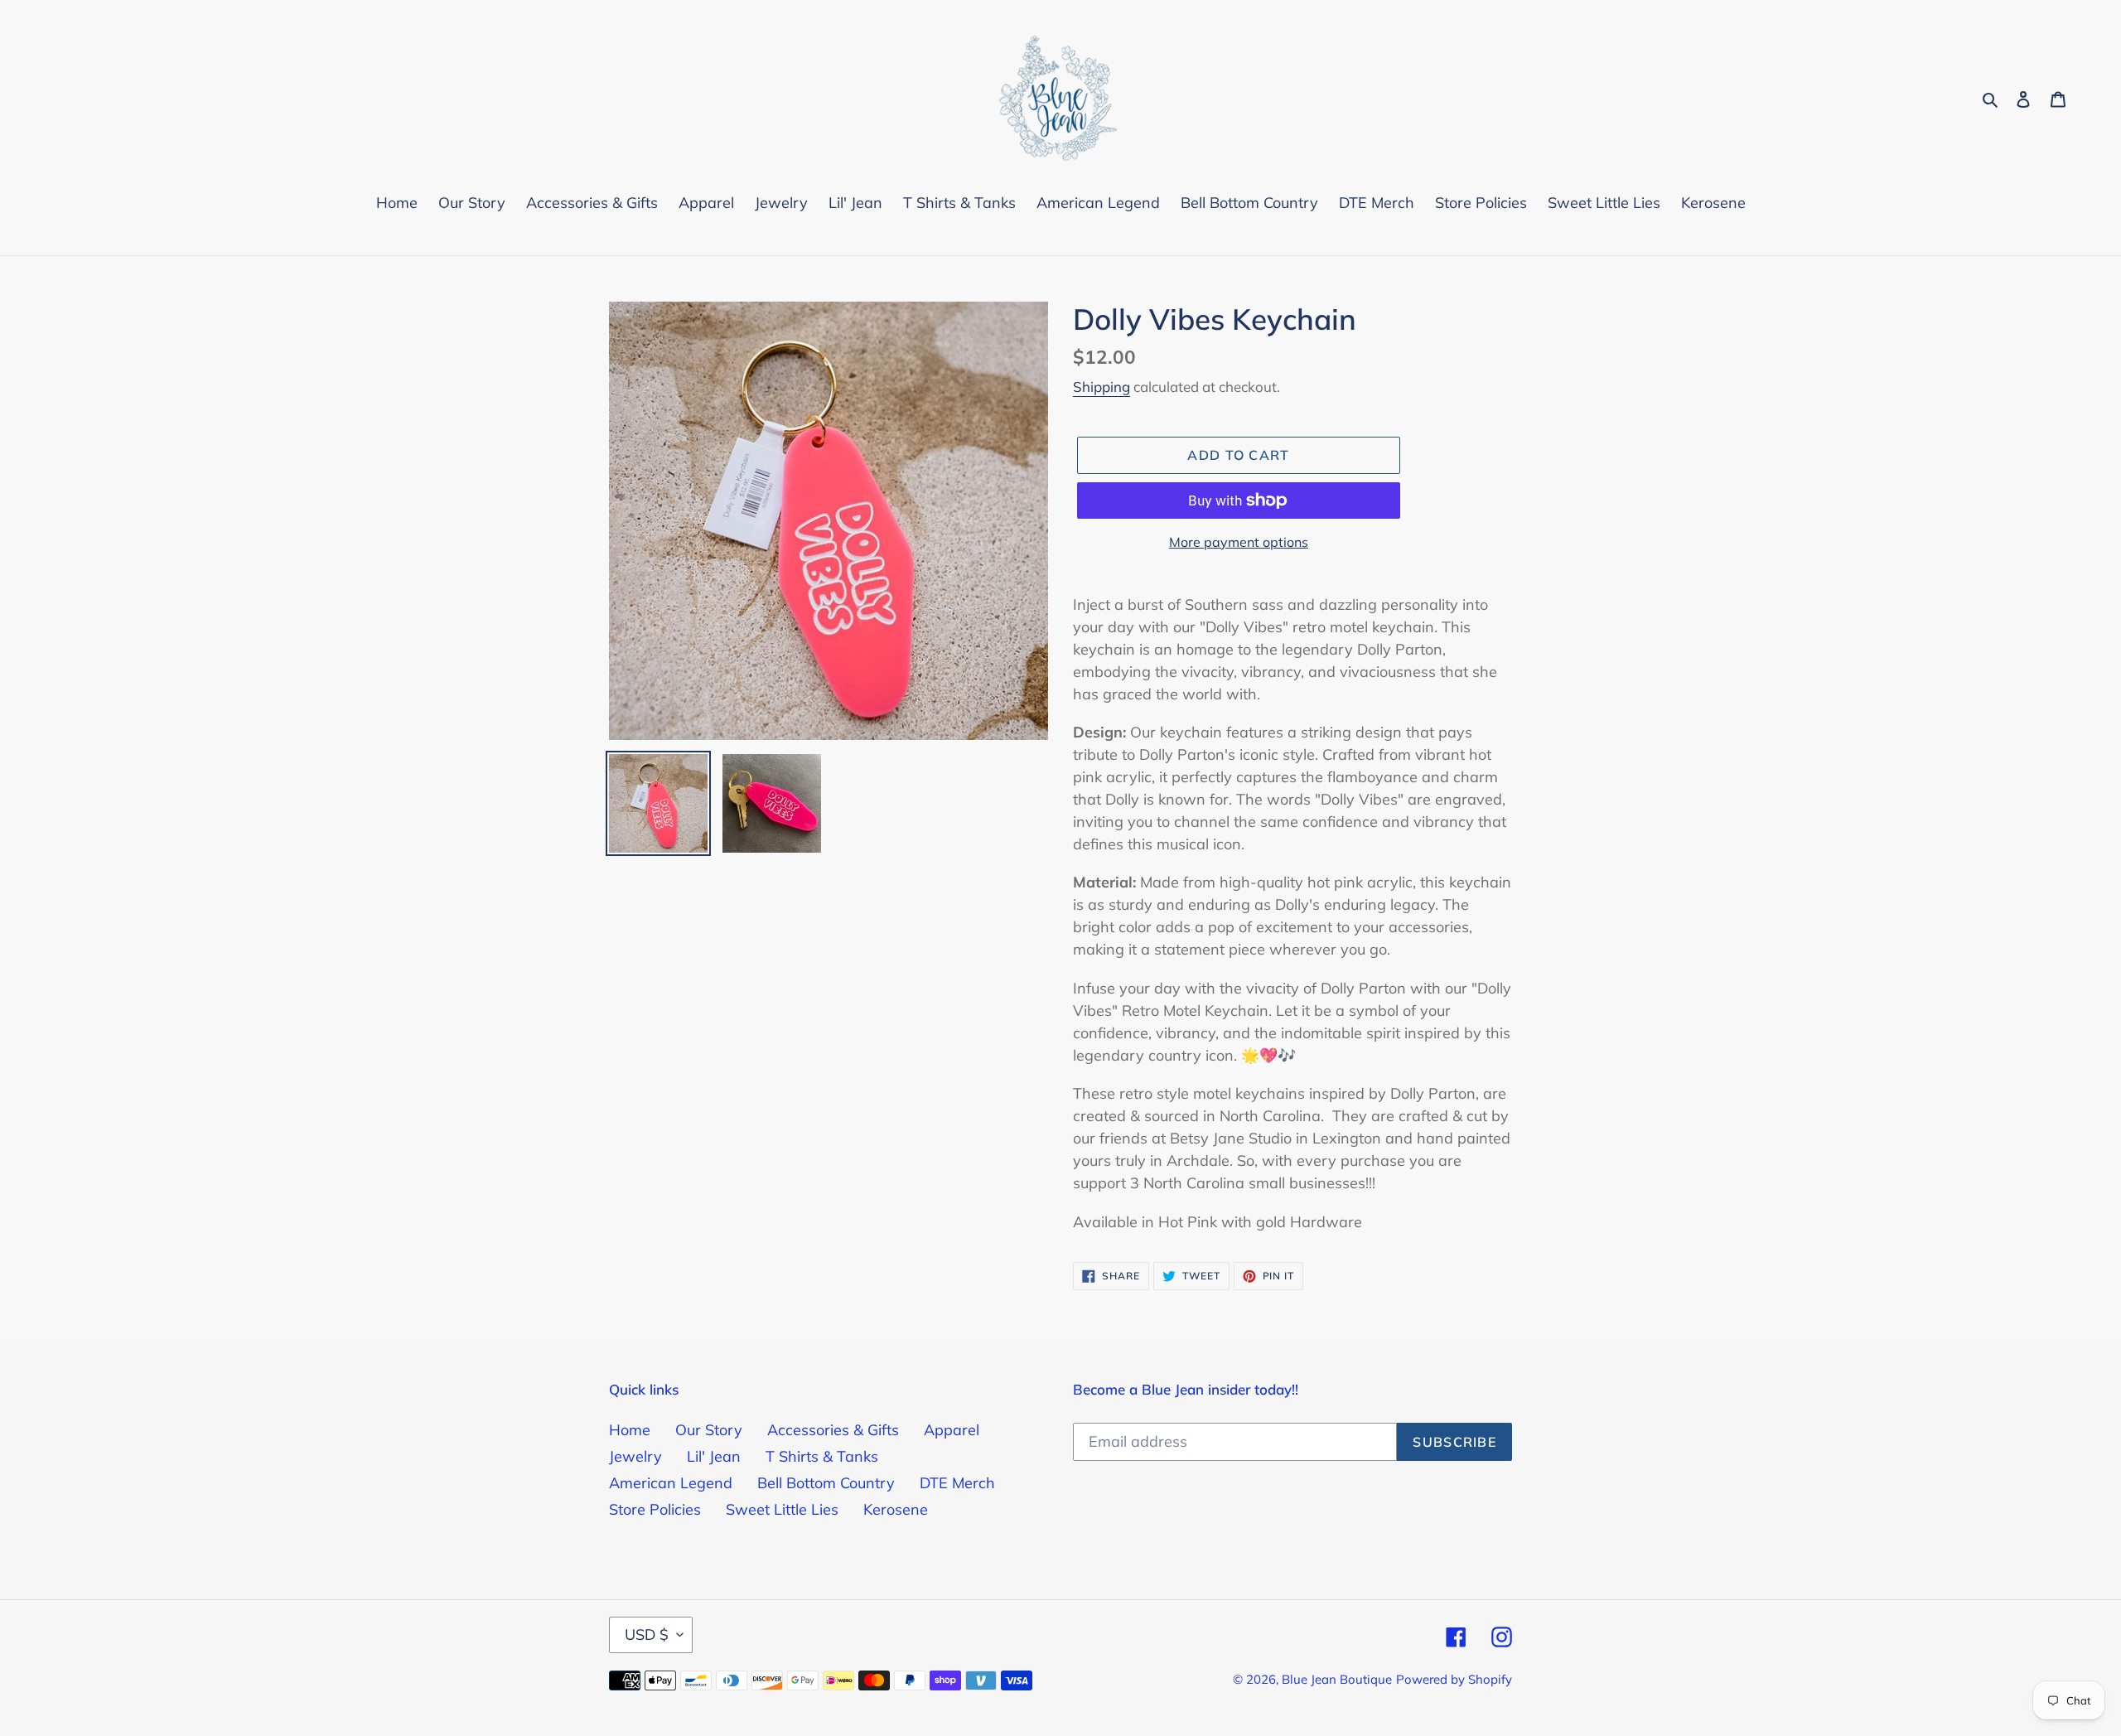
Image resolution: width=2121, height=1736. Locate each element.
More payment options (1239, 542)
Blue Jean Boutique (1337, 1679)
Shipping (1102, 387)
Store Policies (655, 1509)
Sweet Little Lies (782, 1509)
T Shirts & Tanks (822, 1456)
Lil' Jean (714, 1456)
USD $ (647, 1634)
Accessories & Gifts (833, 1430)
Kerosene (896, 1509)
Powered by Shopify (1454, 1679)
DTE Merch (957, 1483)
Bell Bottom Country (826, 1483)
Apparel (952, 1430)
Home (630, 1430)
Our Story (709, 1430)
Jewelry (635, 1456)
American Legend (671, 1483)
